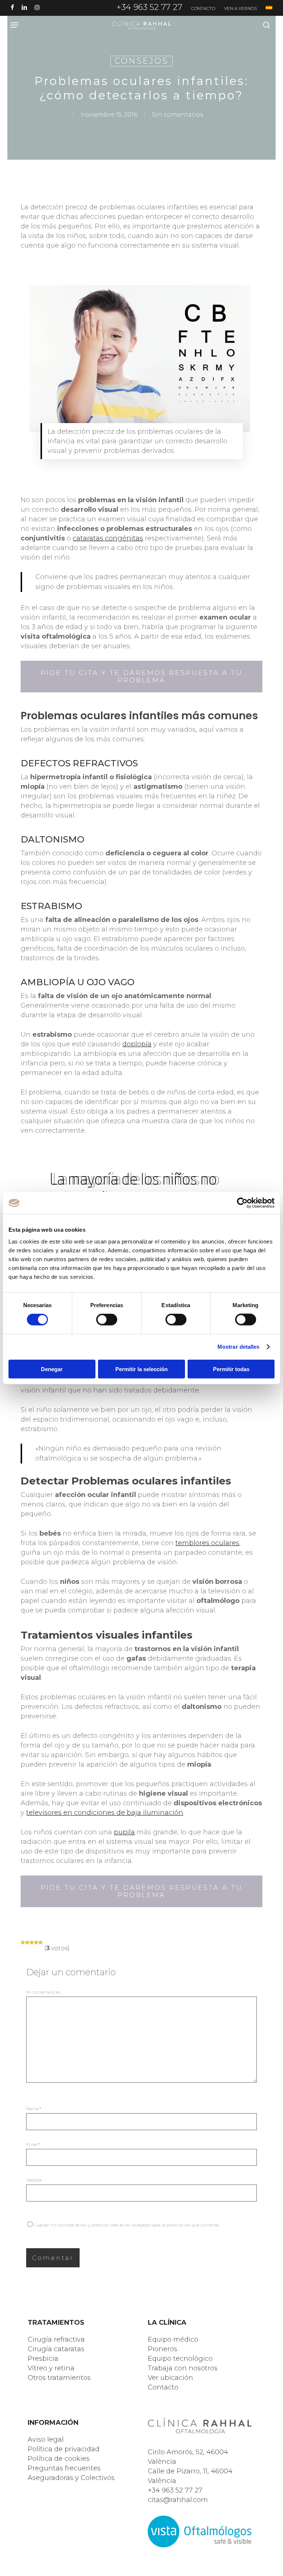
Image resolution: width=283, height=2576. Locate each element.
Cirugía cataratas (56, 2349)
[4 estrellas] (36, 1942)
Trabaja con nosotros (183, 2368)
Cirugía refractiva (56, 2339)
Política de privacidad (64, 2449)
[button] (14, 25)
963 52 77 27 (182, 2490)
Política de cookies (59, 2459)
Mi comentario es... (44, 1992)
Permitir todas (231, 1369)
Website (34, 2180)
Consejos (141, 61)
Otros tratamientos (59, 2378)
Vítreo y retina (51, 2368)
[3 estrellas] (32, 1942)
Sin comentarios (178, 115)
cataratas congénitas (108, 538)
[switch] (107, 1320)
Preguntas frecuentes (64, 2468)
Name (34, 2109)
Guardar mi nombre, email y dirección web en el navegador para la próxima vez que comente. (126, 2225)
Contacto (163, 2387)
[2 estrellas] (27, 1942)
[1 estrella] (23, 1942)
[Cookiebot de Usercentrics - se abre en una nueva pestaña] (242, 1203)
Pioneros (163, 2349)
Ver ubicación (170, 2378)
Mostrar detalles (239, 1347)
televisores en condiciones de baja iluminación (105, 1813)
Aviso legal (46, 2440)
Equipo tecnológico (180, 2359)
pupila (124, 1832)
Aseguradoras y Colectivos (71, 2478)
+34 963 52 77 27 (149, 7)
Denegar (52, 1369)
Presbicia (43, 2359)
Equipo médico (173, 2339)
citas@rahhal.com (178, 2500)
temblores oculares (207, 1543)
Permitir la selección (141, 1369)
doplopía (137, 1044)
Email (33, 2144)
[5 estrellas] (41, 1942)
